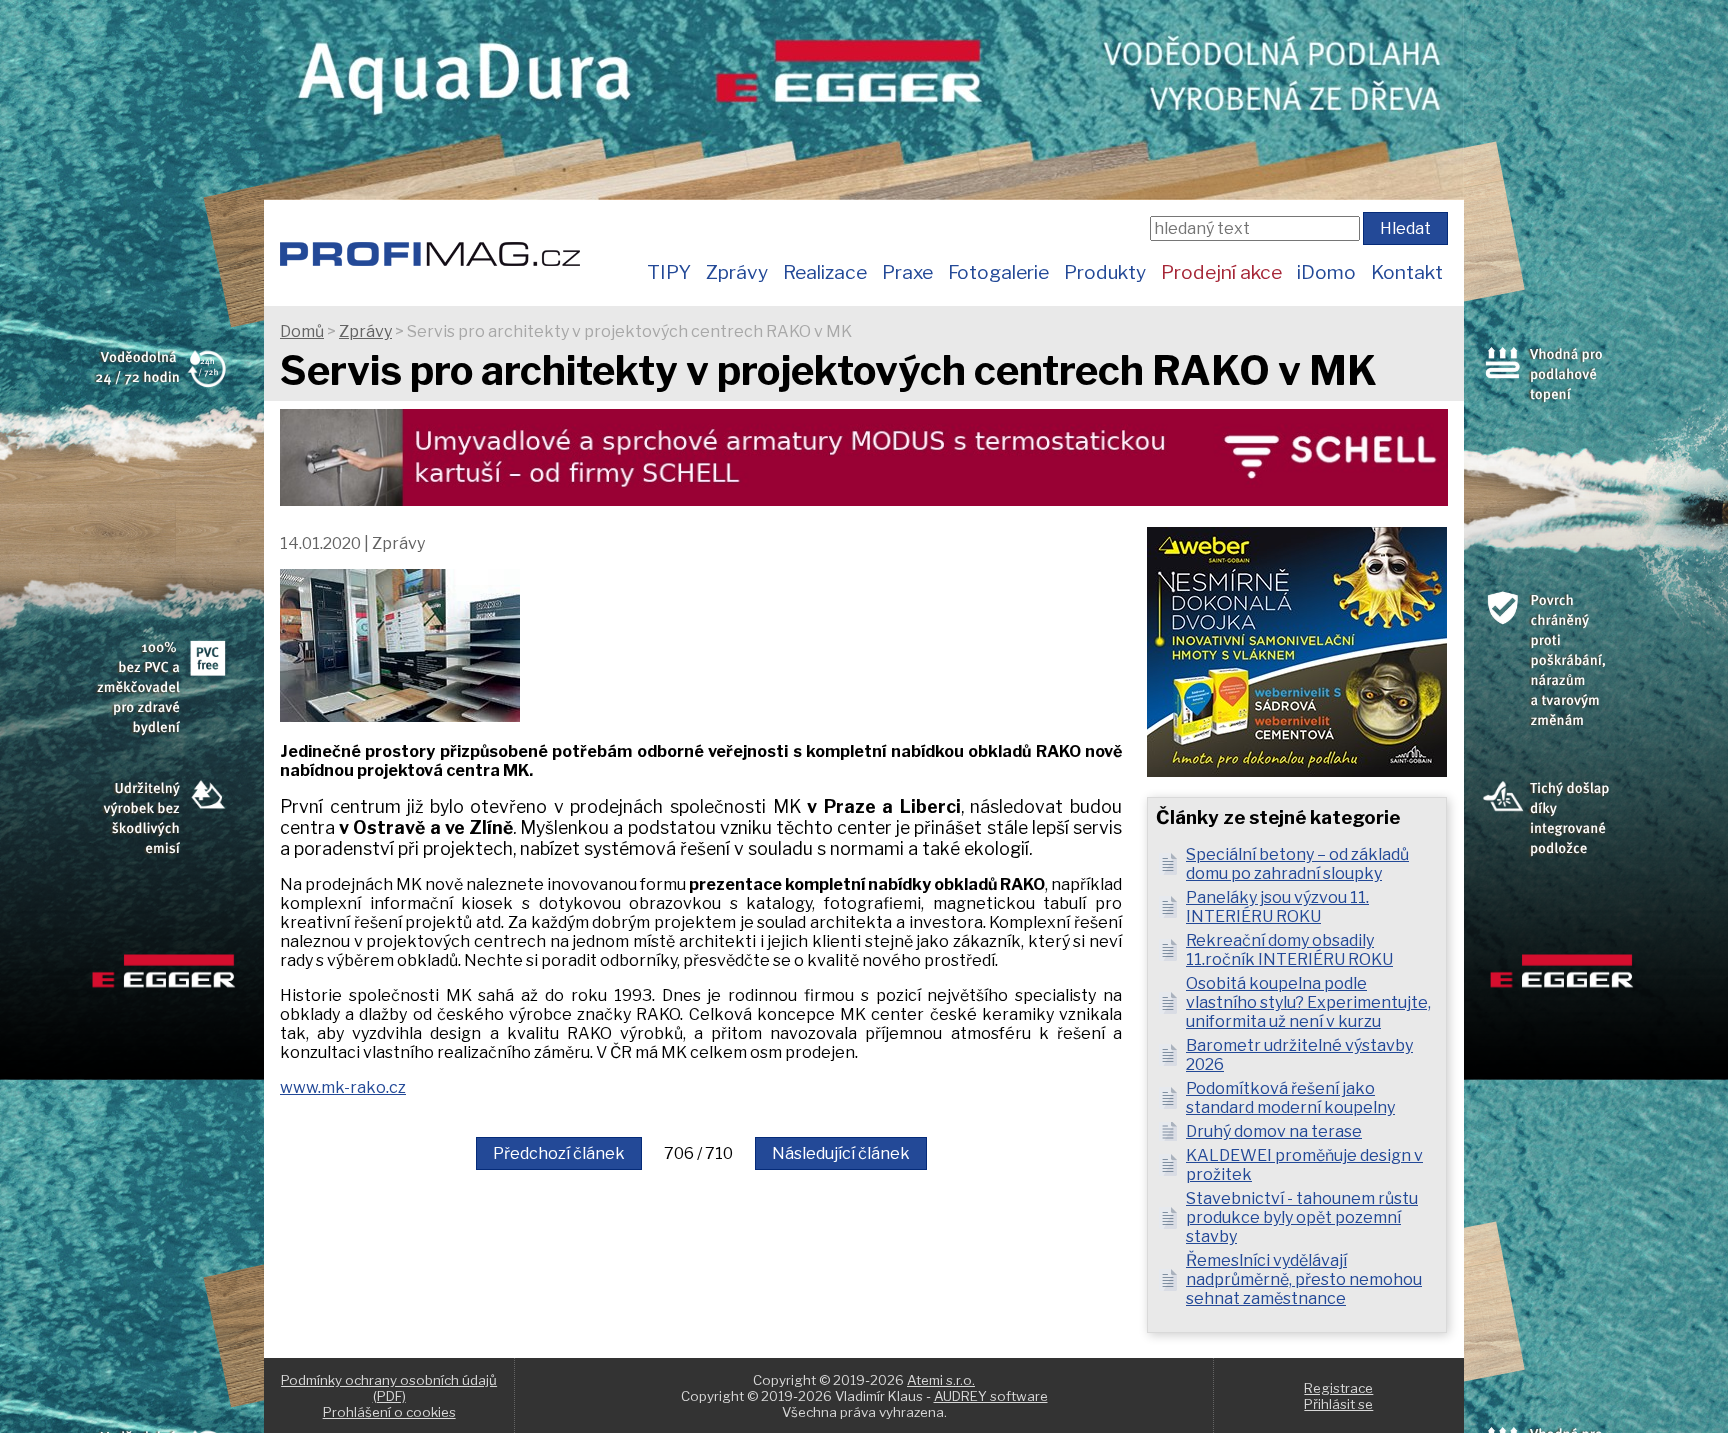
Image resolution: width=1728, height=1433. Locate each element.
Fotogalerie (998, 272)
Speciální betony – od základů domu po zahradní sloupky (1297, 864)
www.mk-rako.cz (343, 1087)
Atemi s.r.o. (941, 1380)
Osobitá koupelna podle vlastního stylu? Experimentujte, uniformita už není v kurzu (1308, 1002)
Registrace (1338, 1388)
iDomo (1326, 272)
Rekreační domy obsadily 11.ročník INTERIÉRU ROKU (1289, 950)
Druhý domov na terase (1274, 1131)
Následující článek (841, 1153)
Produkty (1105, 272)
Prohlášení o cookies (389, 1412)
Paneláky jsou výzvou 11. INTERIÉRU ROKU (1277, 907)
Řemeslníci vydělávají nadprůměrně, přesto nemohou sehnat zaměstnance (1304, 1279)
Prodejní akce (1221, 272)
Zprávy (737, 272)
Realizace (825, 272)
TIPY (669, 272)
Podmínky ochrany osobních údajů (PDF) (389, 1388)
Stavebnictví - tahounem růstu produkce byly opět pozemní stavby (1302, 1217)
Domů (302, 331)
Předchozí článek (559, 1153)
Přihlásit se (1338, 1404)
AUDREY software (991, 1396)
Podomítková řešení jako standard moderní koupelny (1290, 1098)
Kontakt (1407, 272)
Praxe (907, 272)
